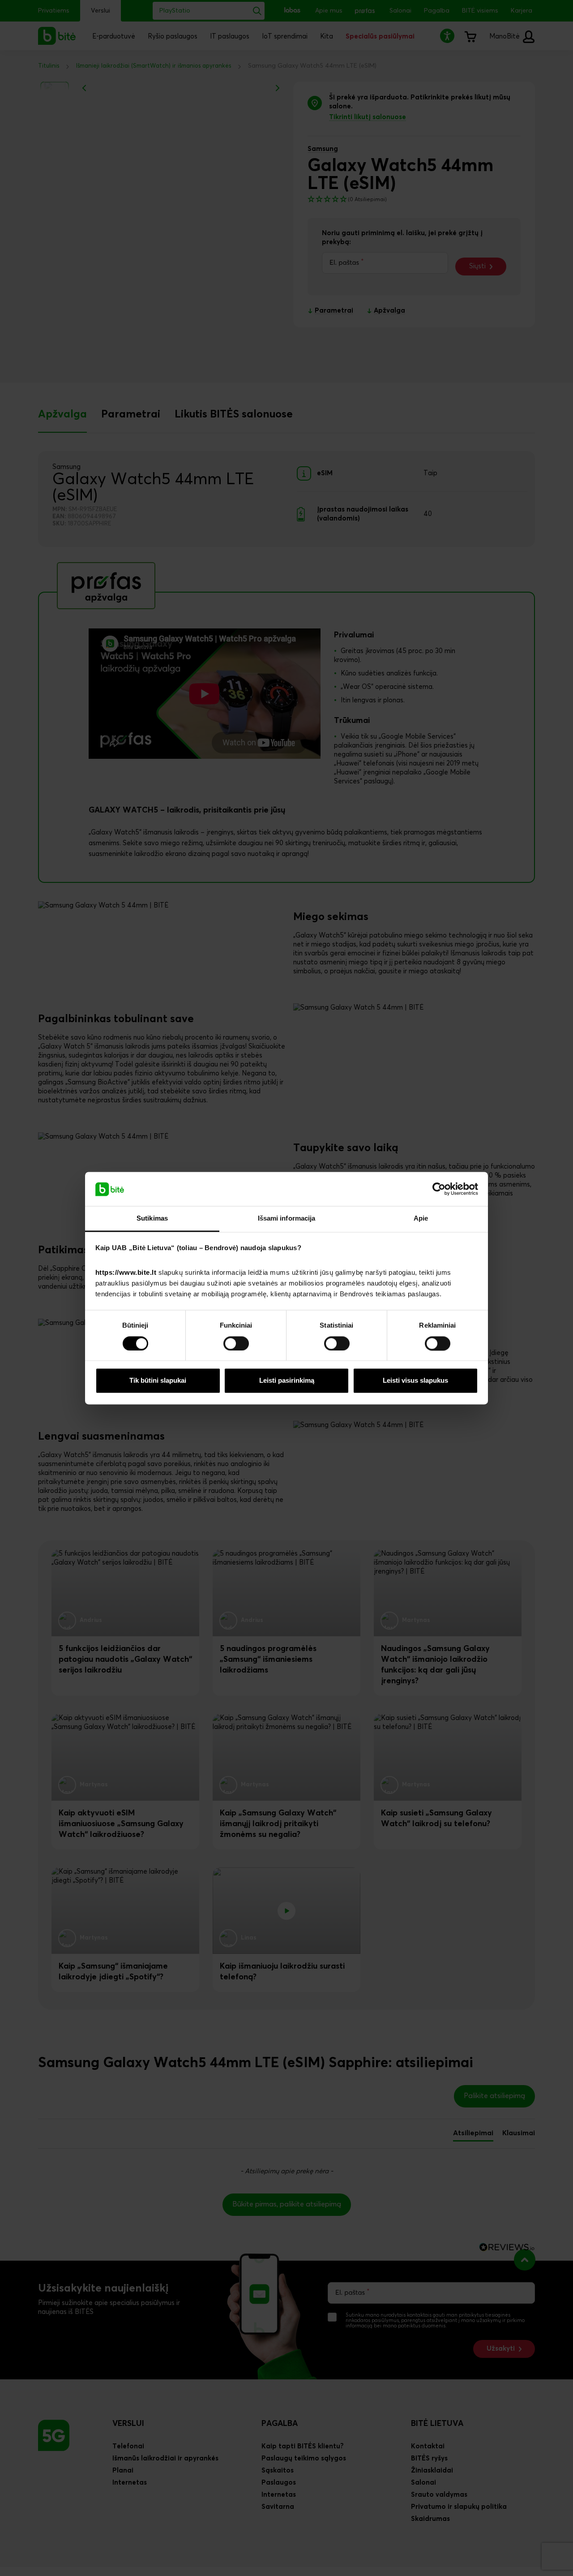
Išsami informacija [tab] (287, 1219)
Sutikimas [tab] (152, 1219)
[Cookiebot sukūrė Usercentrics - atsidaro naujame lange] (439, 1189)
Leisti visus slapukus (415, 1381)
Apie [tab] (421, 1219)
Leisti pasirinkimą (287, 1381)
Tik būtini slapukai (158, 1381)
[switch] (236, 1343)
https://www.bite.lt (126, 1273)
